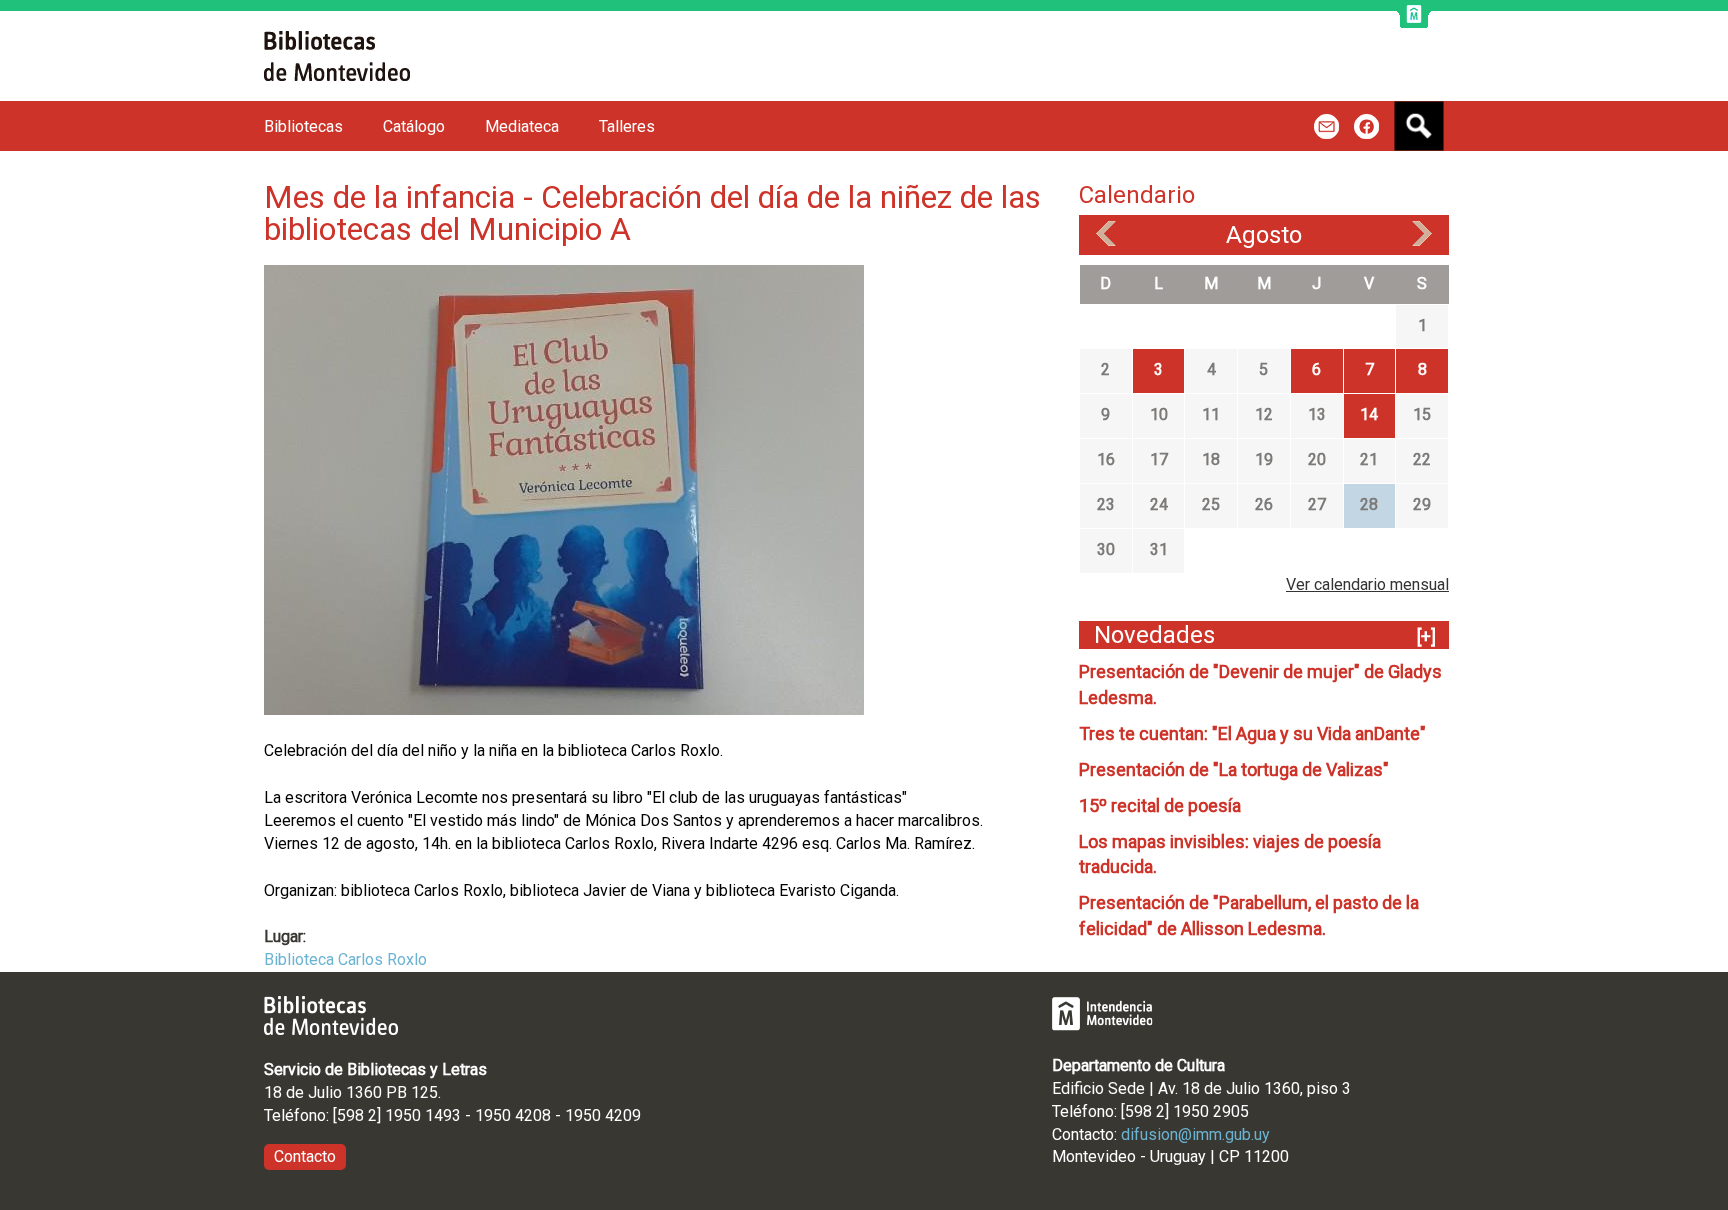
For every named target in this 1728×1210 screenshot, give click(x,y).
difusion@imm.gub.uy (1195, 1134)
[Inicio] (337, 56)
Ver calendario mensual (1367, 584)
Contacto (305, 1156)
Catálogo (414, 126)
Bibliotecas (303, 126)
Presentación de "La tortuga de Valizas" (1234, 769)
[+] (1426, 636)
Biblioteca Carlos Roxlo (345, 959)
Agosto (1264, 235)
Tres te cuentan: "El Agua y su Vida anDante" (1252, 733)
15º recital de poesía (1160, 805)
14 (1369, 414)
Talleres (627, 126)
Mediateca (522, 126)
